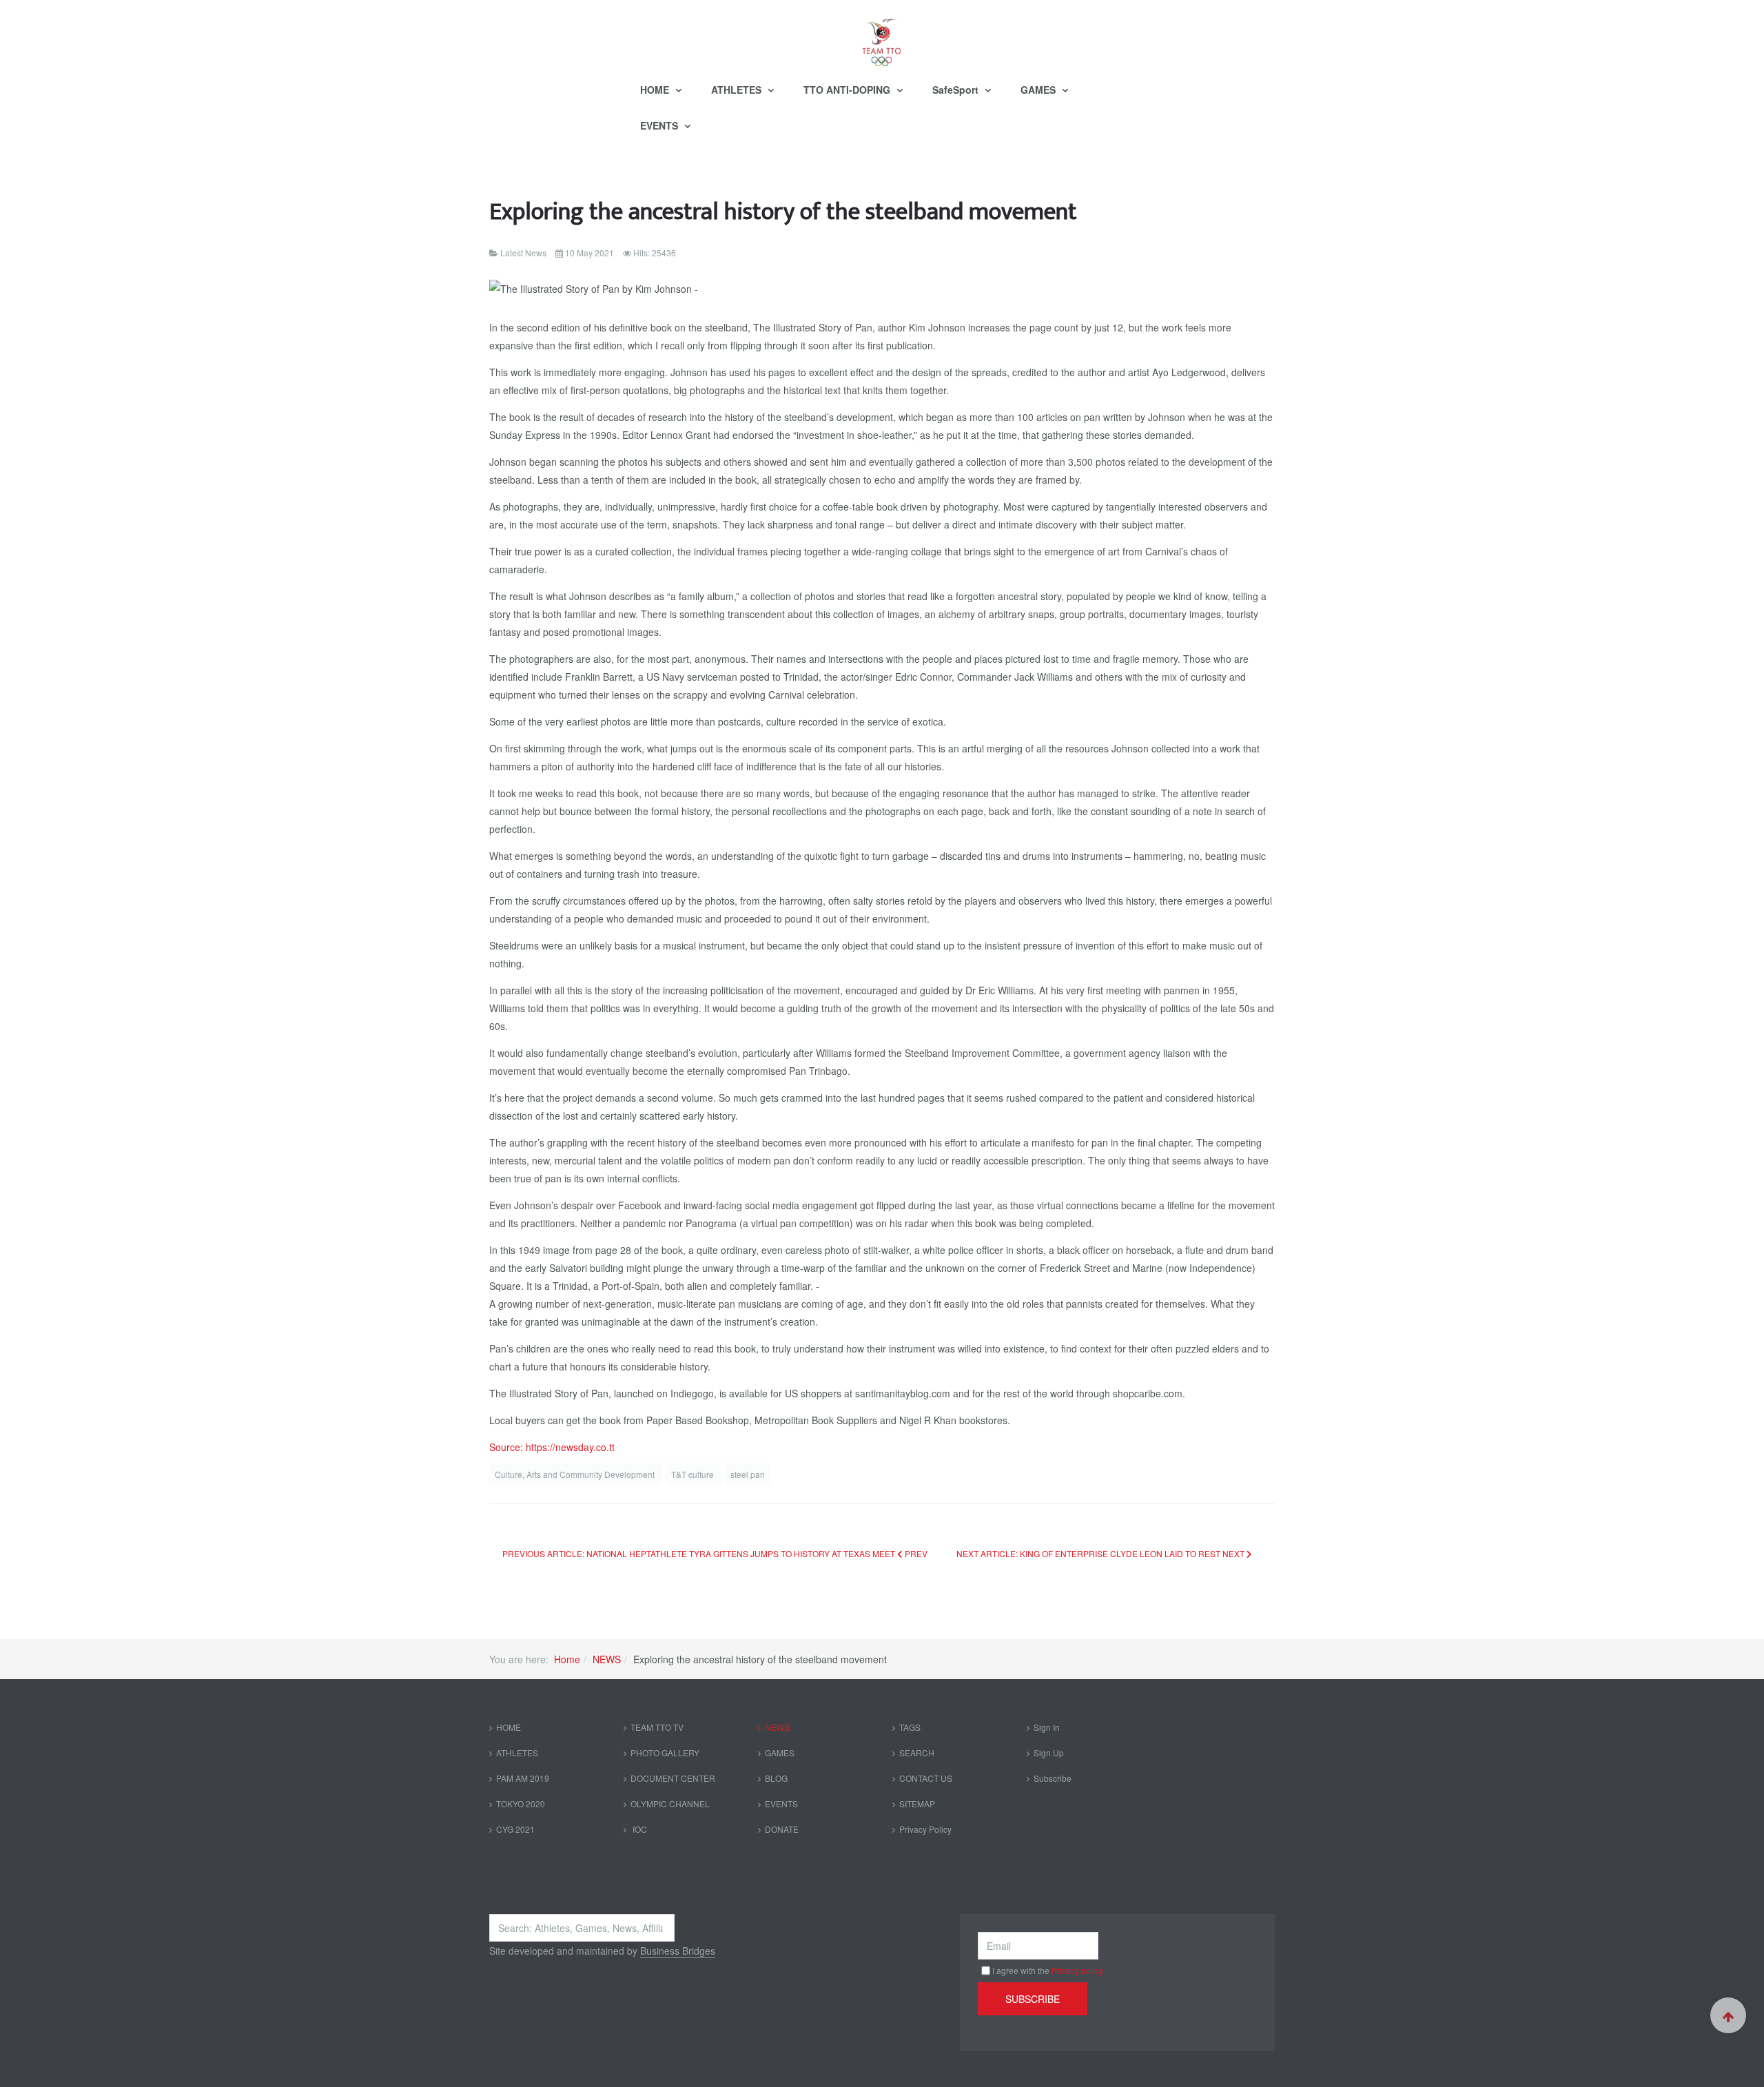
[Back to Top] (1728, 2015)
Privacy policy (1077, 1970)
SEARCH (917, 1752)
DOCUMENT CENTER (673, 1778)
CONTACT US (926, 1778)
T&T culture (694, 1474)
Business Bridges (678, 1951)
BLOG (776, 1778)
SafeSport (957, 90)
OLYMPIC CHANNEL (670, 1803)
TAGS (910, 1727)
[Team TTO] (882, 36)
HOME (656, 90)
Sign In (1047, 1727)
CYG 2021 (515, 1829)
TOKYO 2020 (521, 1803)
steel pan (748, 1474)
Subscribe (1053, 1778)
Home (567, 1659)
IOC (639, 1829)
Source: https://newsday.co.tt (552, 1447)
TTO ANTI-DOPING (848, 90)
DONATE (782, 1829)
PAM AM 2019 (523, 1778)
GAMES (1039, 90)
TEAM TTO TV (657, 1727)
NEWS (607, 1659)
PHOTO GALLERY (665, 1752)
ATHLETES (738, 90)
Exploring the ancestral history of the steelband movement (783, 212)
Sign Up (1049, 1752)
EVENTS (660, 125)
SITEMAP (917, 1803)
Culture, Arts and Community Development (576, 1474)
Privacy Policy (925, 1829)
